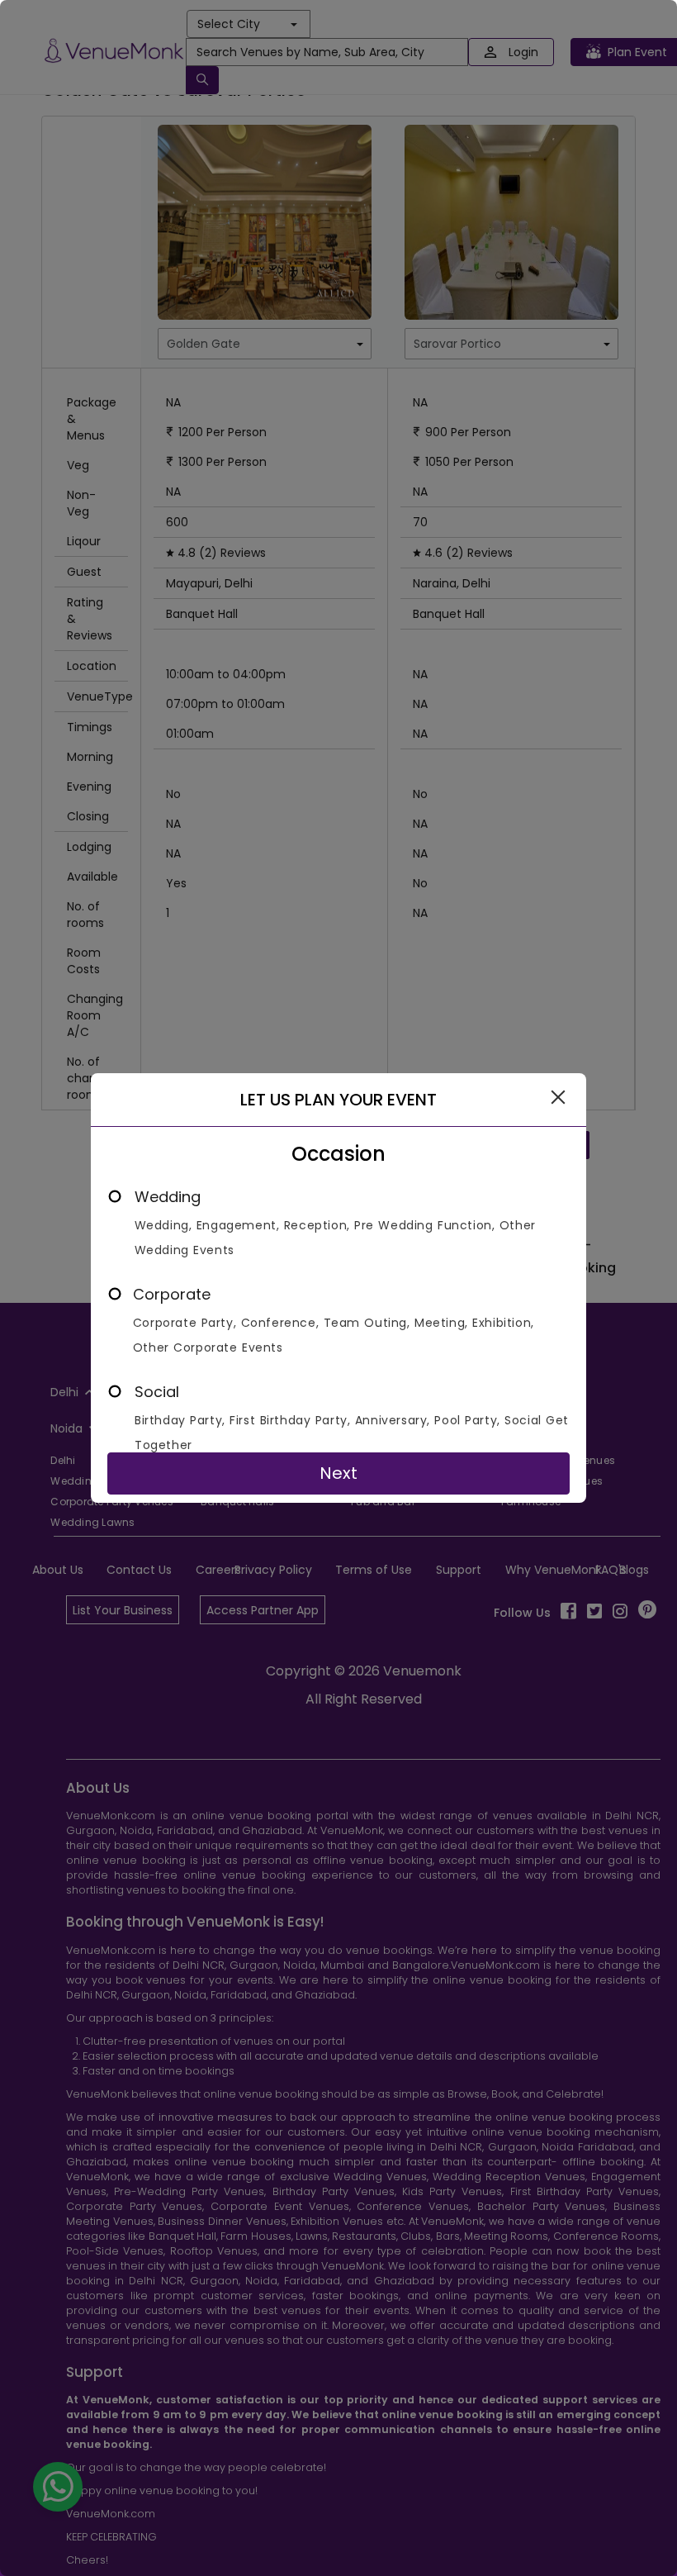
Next (338, 1473)
